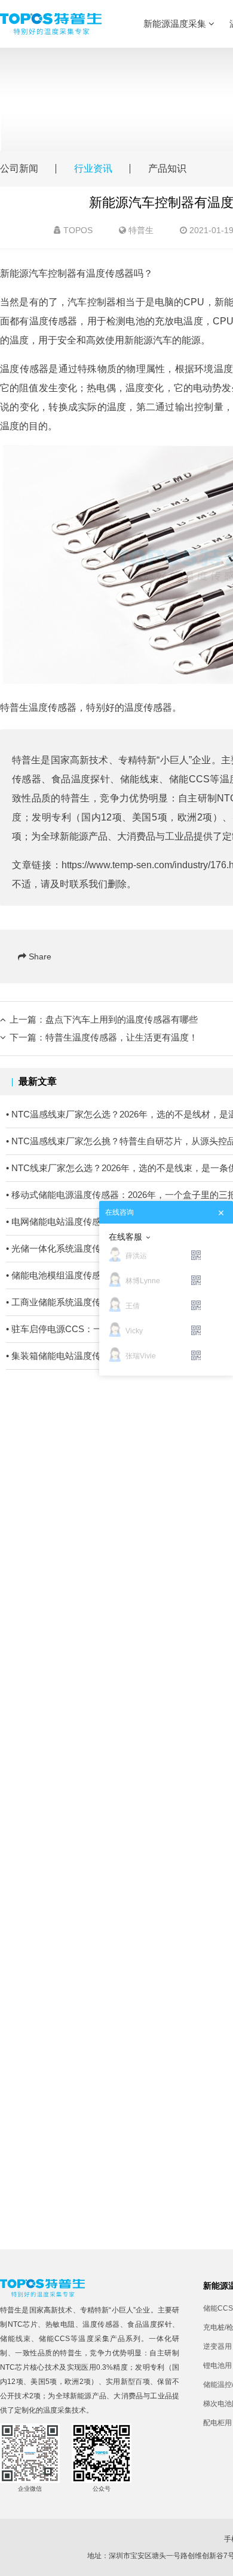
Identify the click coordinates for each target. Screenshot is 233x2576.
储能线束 (140, 779)
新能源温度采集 (176, 24)
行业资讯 (93, 168)
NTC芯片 (23, 2324)
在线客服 (125, 1237)
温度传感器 (101, 2324)
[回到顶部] (217, 2560)
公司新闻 (19, 168)
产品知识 (167, 168)
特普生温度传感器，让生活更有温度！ (122, 1037)
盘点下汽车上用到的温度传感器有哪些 (122, 1019)
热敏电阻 (60, 2324)
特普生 (141, 230)
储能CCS (189, 779)
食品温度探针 (81, 779)
